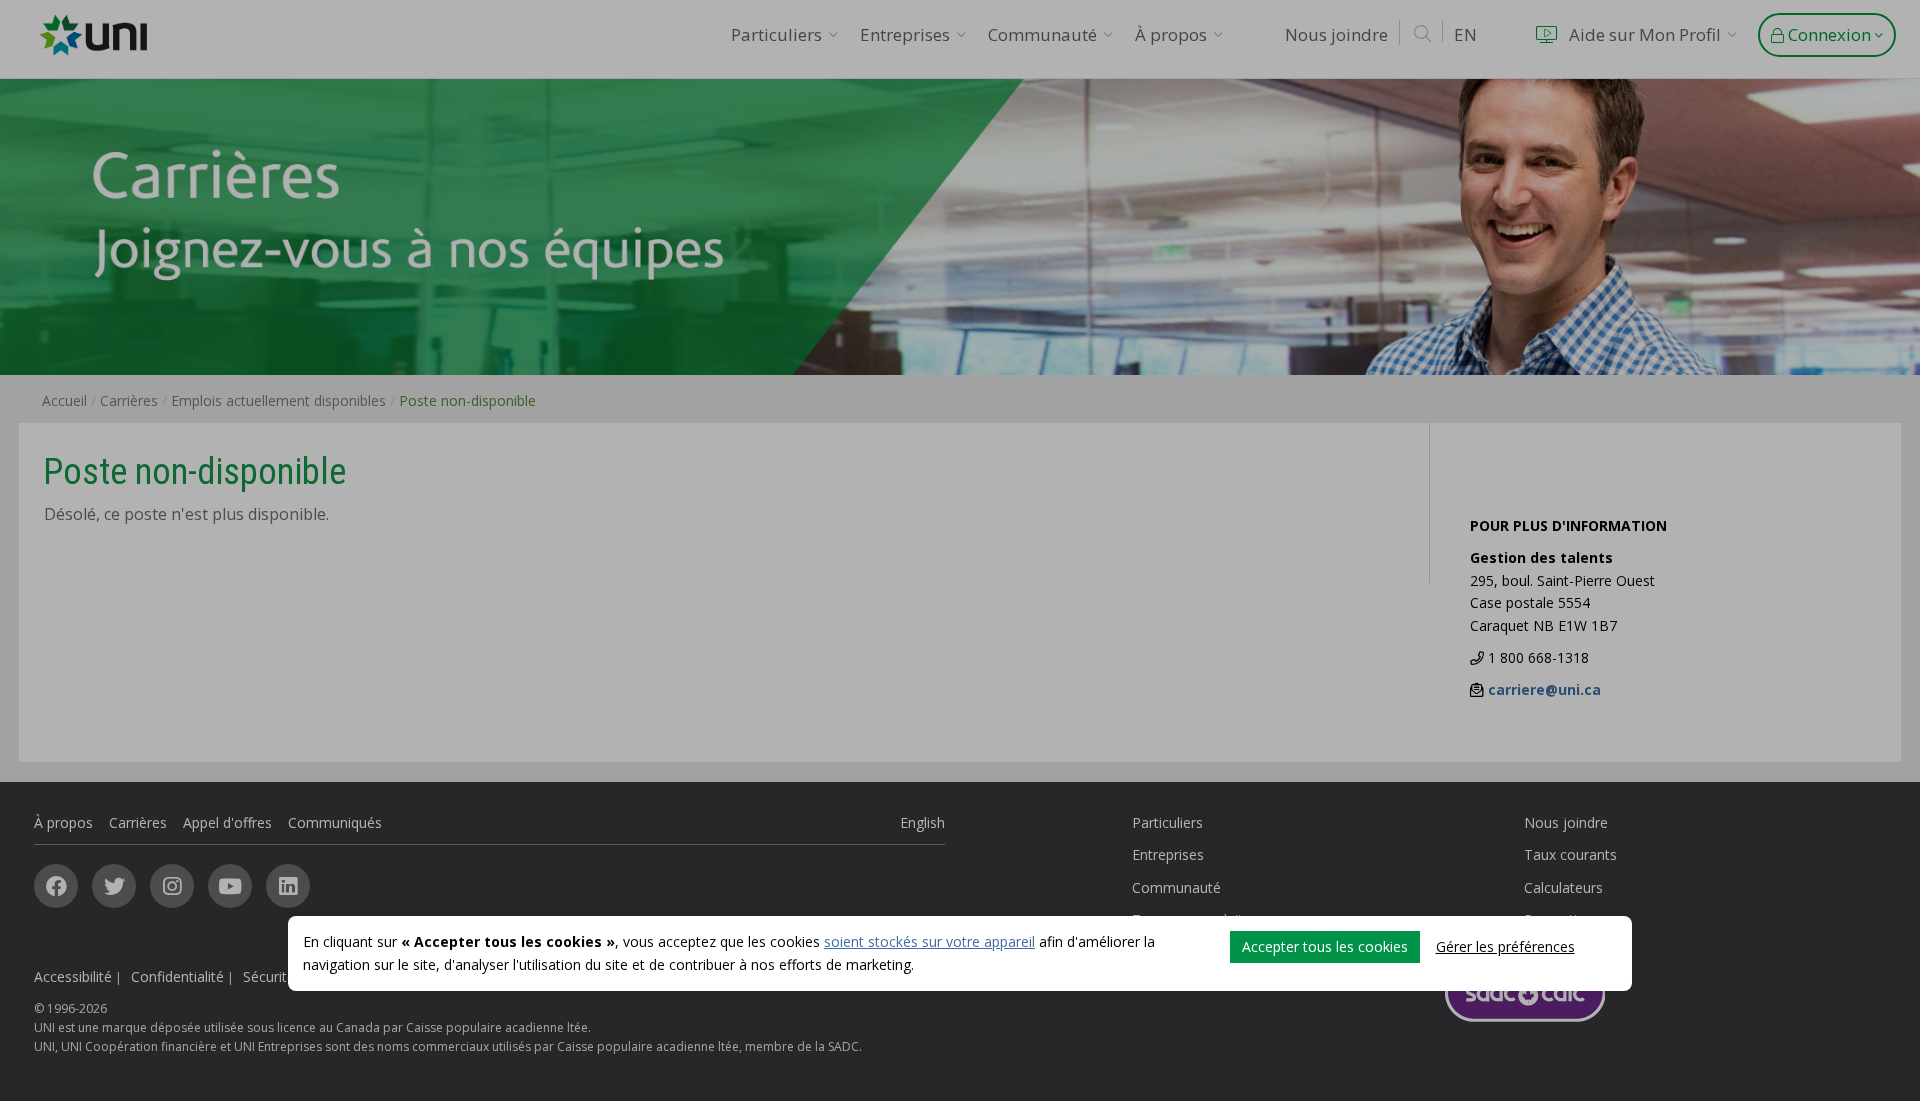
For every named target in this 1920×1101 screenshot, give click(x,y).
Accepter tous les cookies (1325, 946)
